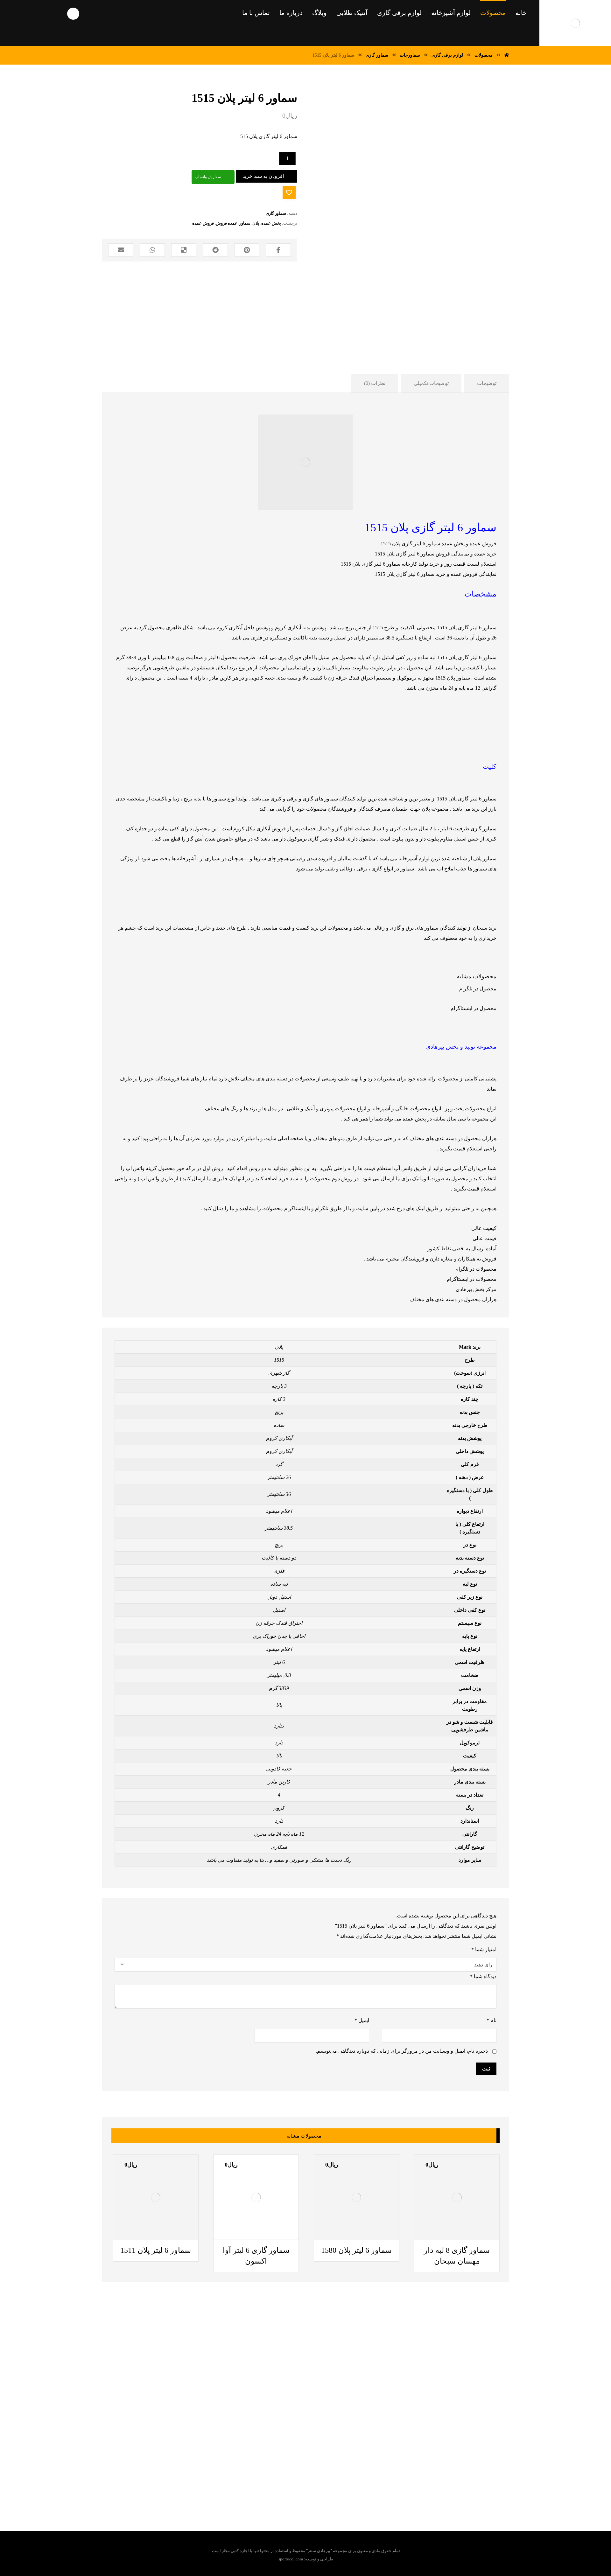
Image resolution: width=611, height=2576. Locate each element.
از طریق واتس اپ (159, 1179)
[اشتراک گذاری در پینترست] (247, 250)
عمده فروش (227, 223)
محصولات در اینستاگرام (472, 1279)
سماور (245, 223)
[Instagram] (284, 2469)
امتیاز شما (484, 1949)
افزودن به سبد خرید (263, 176)
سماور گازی (276, 213)
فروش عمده (203, 223)
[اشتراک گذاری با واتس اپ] (152, 250)
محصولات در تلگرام (476, 1269)
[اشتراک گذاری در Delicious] (184, 250)
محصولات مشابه (477, 976)
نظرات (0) (375, 383)
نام (492, 2020)
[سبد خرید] (14, 13)
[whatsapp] (310, 2469)
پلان (256, 223)
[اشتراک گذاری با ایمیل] (121, 250)
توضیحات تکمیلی (431, 383)
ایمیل (362, 2020)
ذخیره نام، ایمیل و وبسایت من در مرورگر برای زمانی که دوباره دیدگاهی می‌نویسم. (402, 2051)
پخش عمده (271, 223)
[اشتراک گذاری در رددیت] (215, 250)
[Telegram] (322, 2469)
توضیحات (487, 383)
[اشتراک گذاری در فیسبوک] (278, 250)
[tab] (487, 383)
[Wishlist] (37, 13)
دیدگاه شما (483, 1976)
